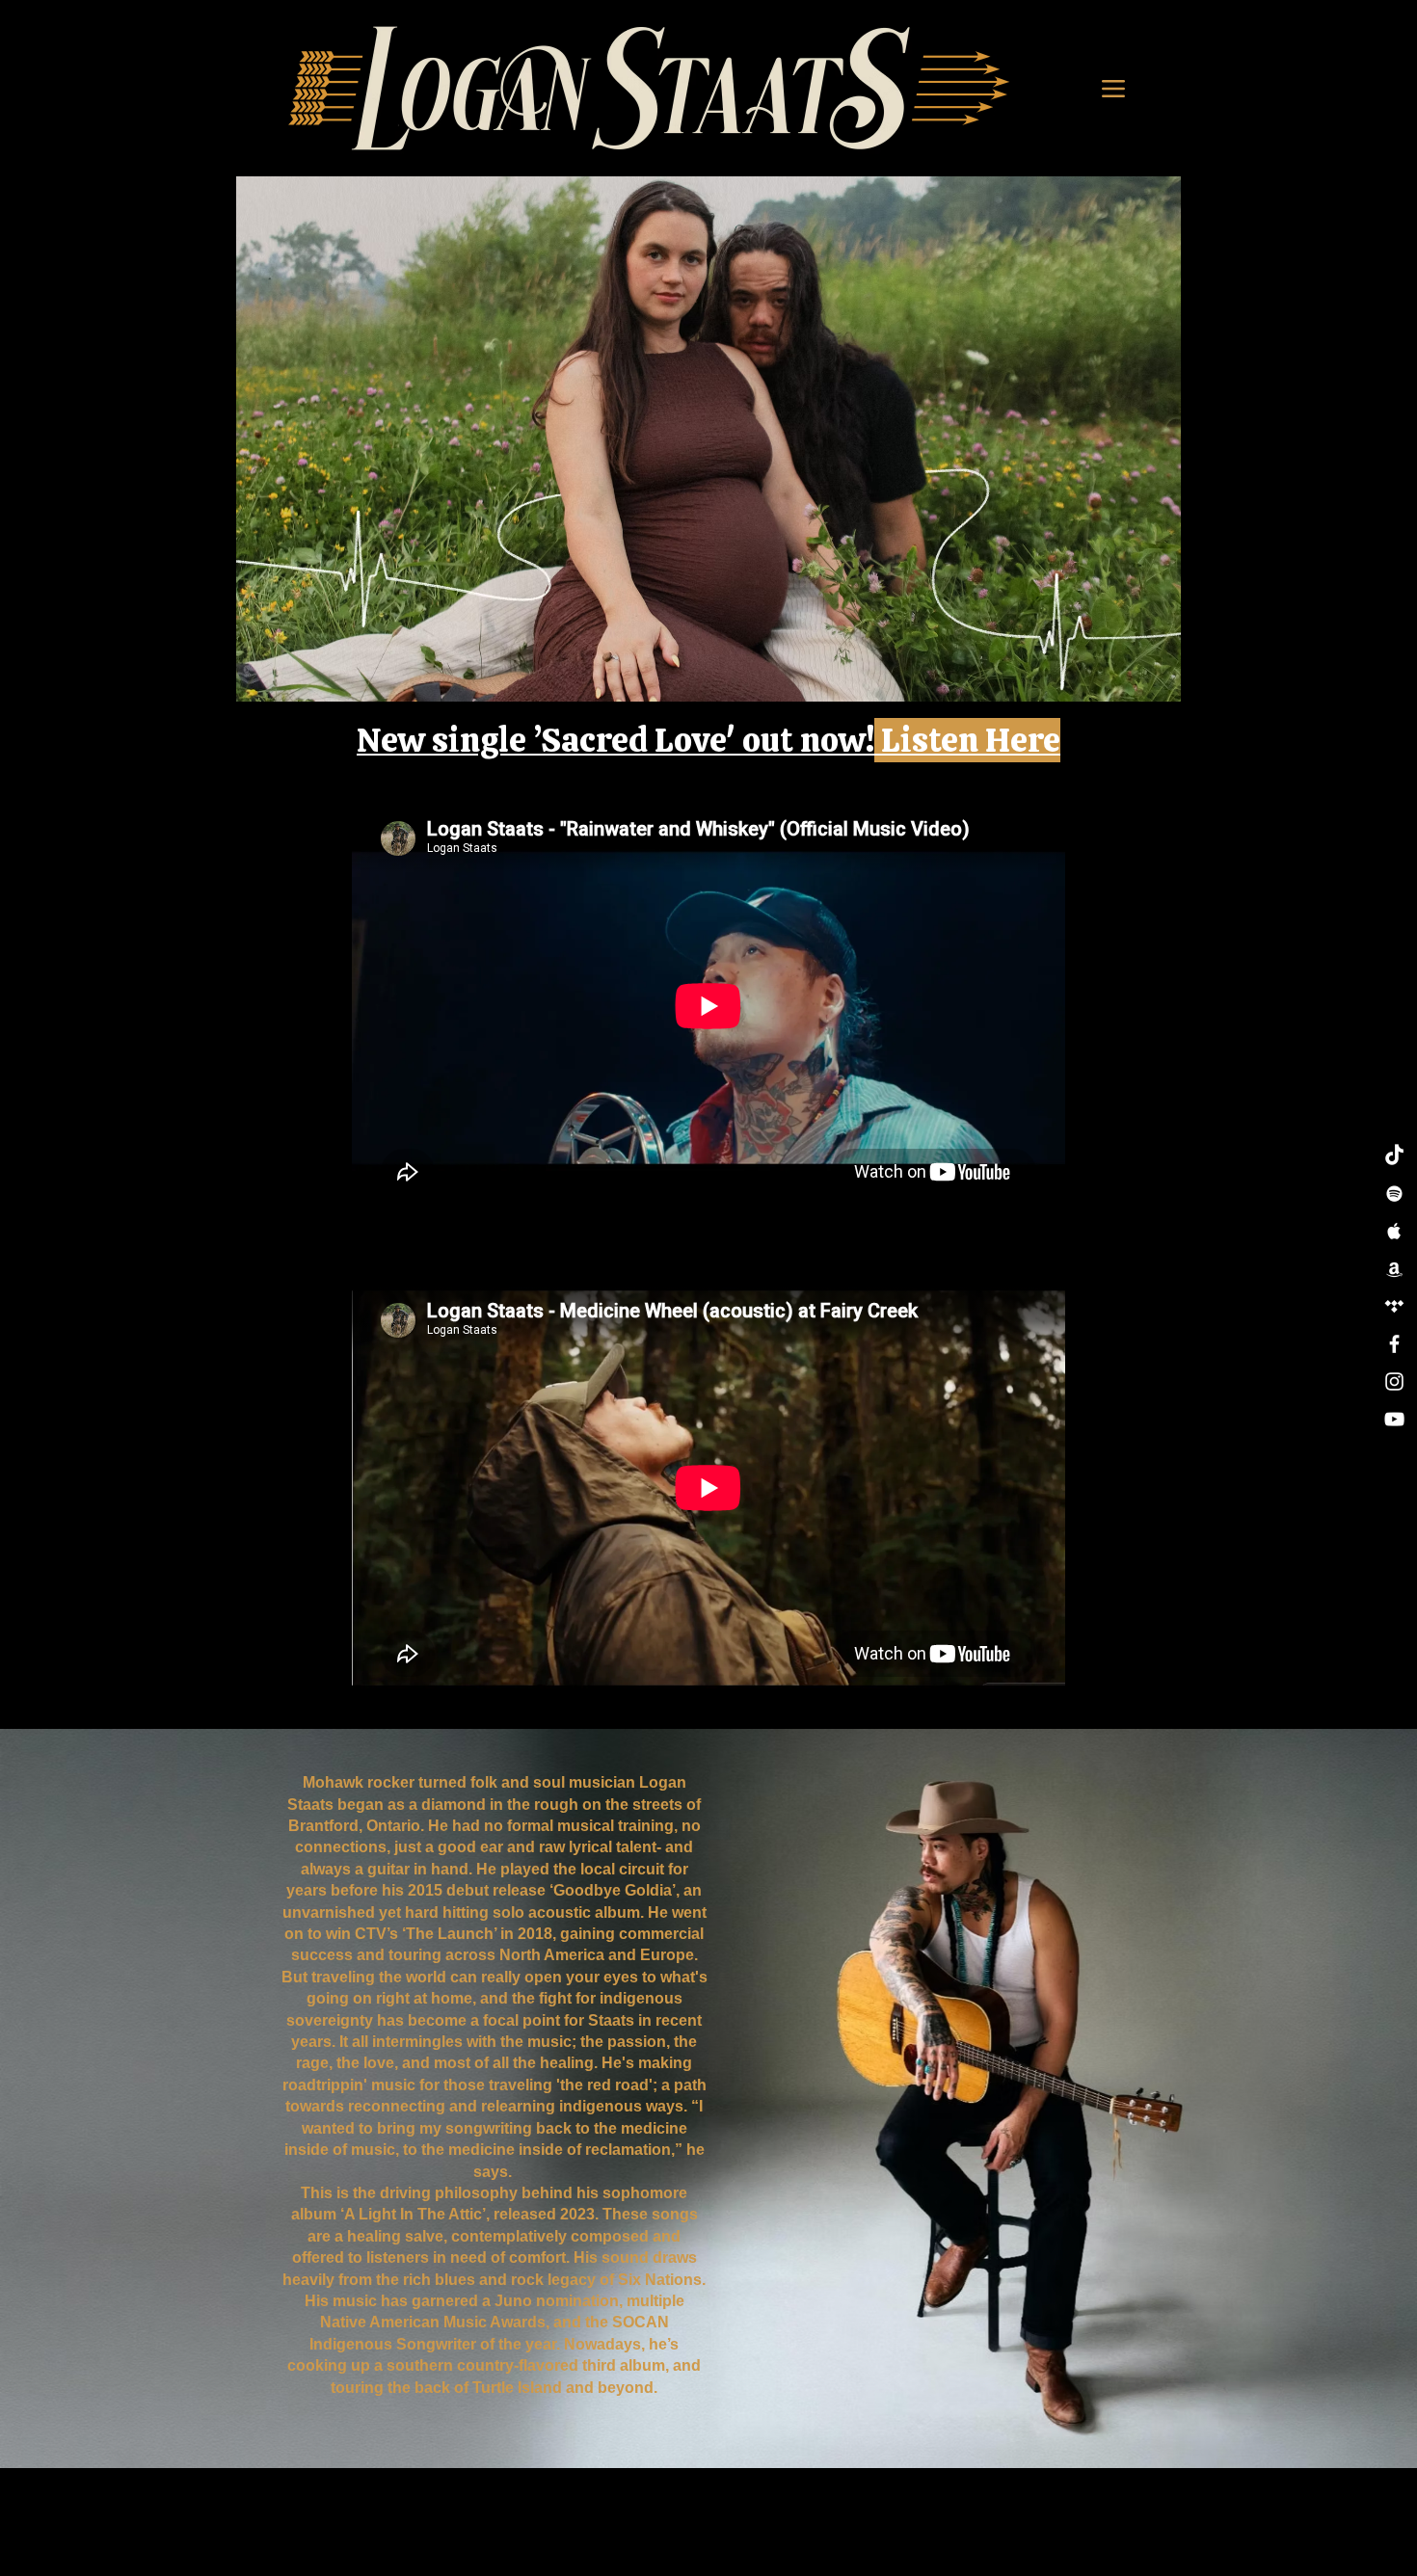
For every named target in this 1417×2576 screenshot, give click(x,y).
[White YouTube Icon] (1394, 1419)
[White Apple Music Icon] (1394, 1231)
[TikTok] (1394, 1156)
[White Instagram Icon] (1394, 1381)
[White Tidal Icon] (1394, 1306)
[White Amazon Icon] (1394, 1269)
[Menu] (1113, 88)
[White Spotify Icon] (1394, 1194)
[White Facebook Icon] (1394, 1344)
